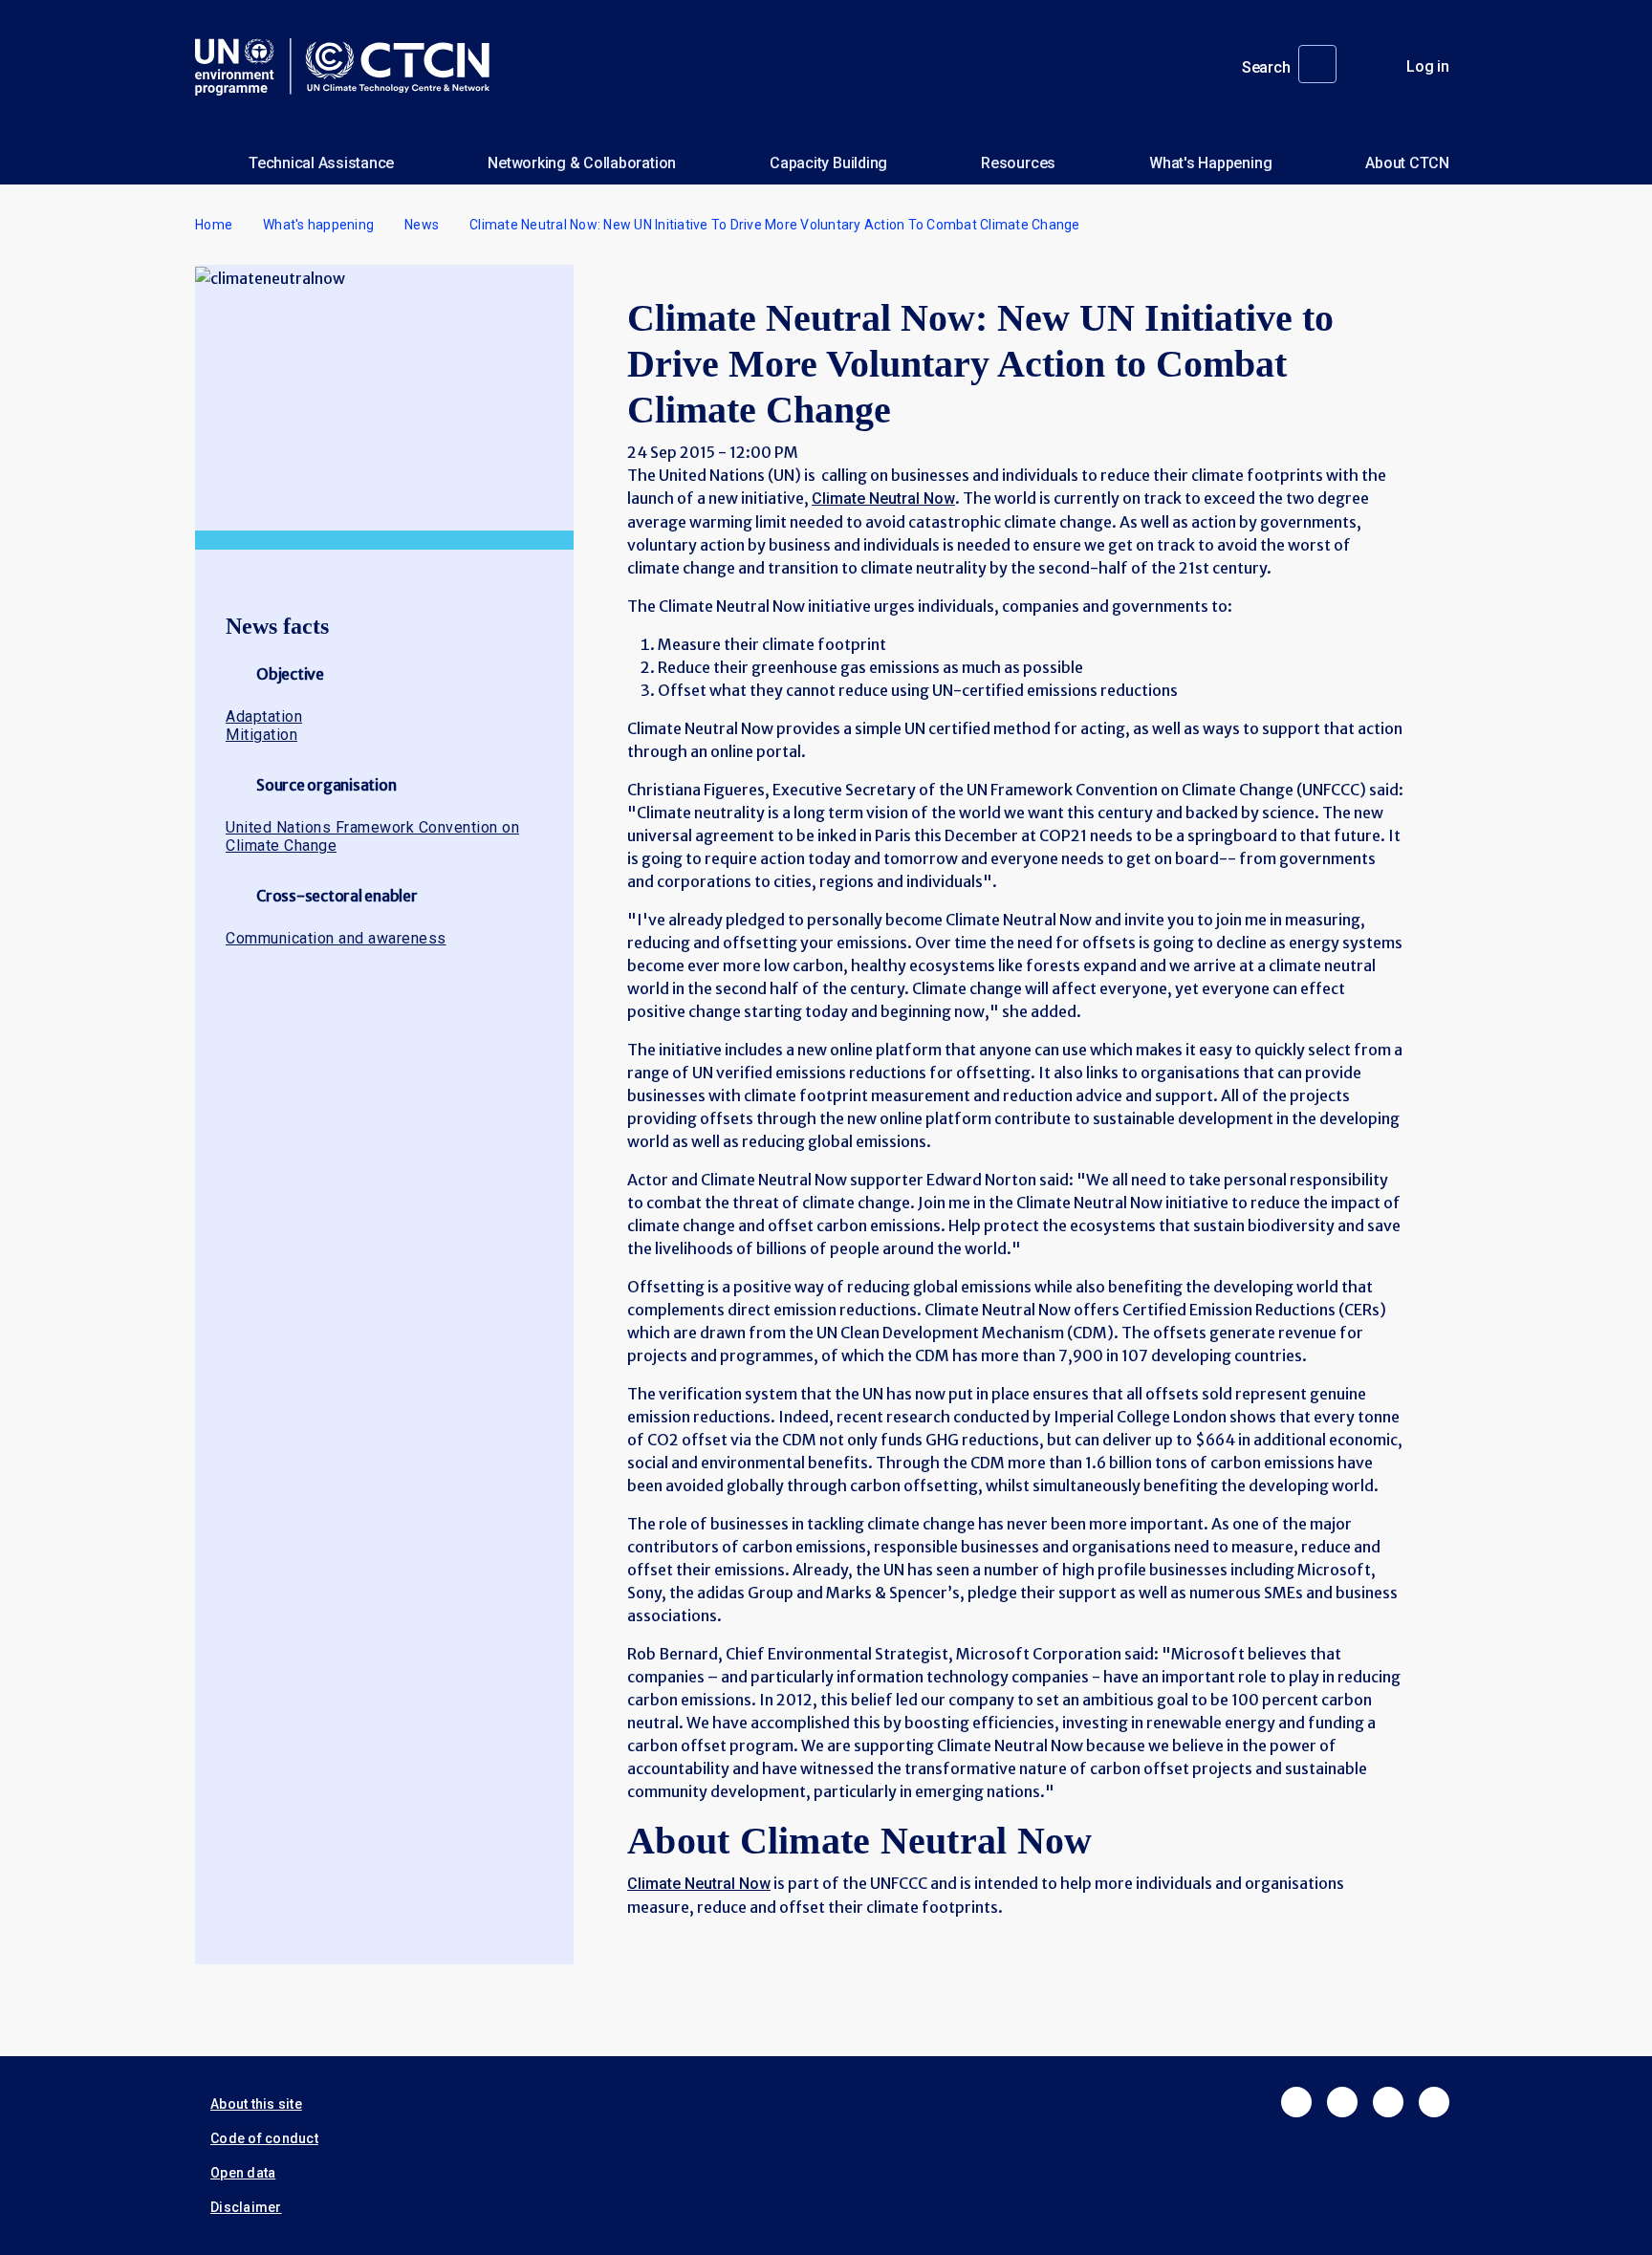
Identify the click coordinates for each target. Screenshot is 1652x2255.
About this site (256, 2104)
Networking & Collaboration (582, 163)
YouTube (1434, 2102)
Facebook (1296, 2102)
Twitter (1342, 2102)
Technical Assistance (321, 163)
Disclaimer (246, 2207)
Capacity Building (828, 163)
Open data (243, 2173)
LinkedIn (1388, 2102)
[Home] (350, 67)
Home (214, 225)
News (422, 225)
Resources (1018, 163)
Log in (1428, 66)
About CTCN (1407, 163)
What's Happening (1210, 163)
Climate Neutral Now (883, 499)
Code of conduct (264, 2138)
